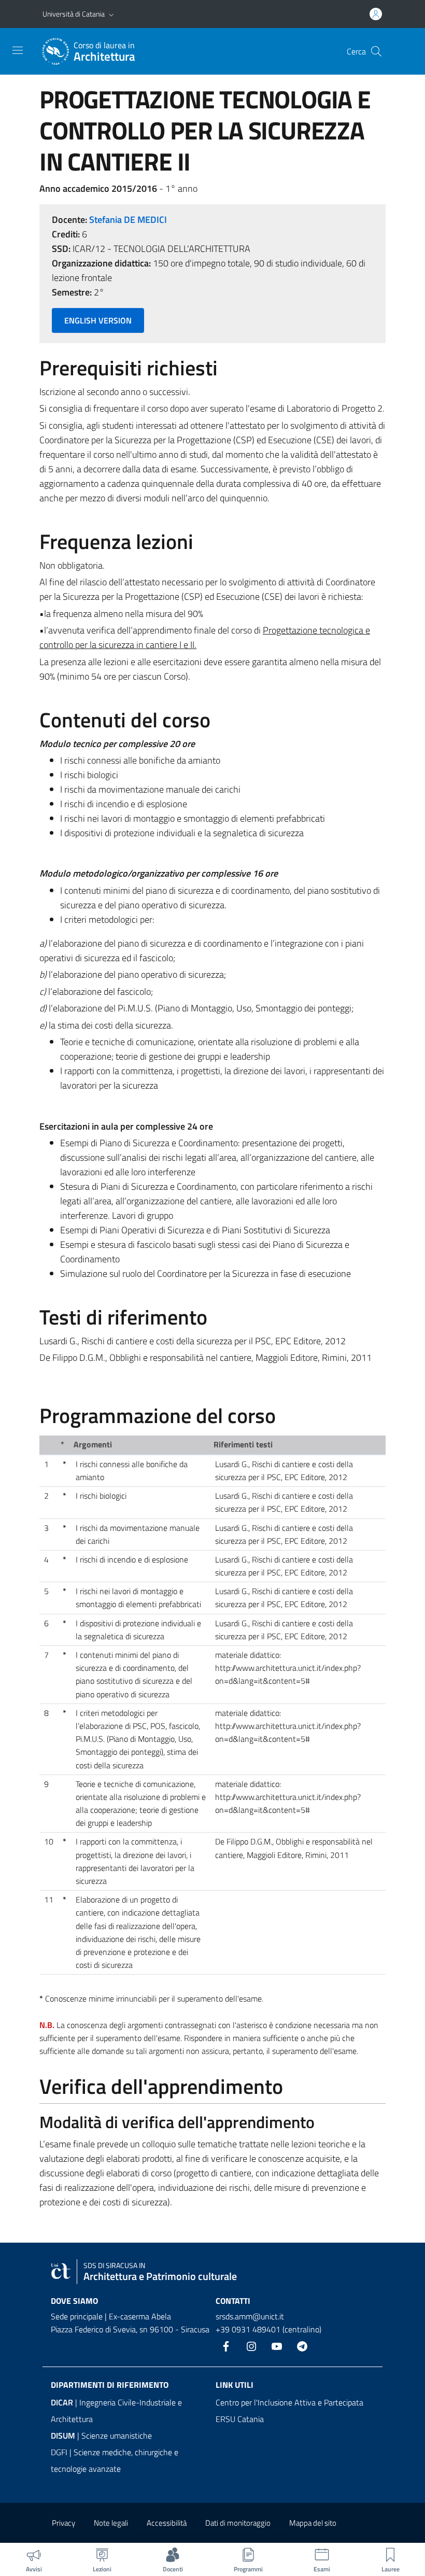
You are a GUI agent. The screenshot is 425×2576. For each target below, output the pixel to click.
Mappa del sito (313, 2523)
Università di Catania (74, 14)
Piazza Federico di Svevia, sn (99, 2329)
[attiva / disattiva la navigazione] (18, 50)
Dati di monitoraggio (238, 2523)
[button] (111, 14)
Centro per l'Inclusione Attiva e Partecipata (289, 2402)
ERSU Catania (240, 2419)
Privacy (63, 2523)
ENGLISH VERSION (98, 320)
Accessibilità (167, 2523)
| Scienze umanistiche (101, 2436)
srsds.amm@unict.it (250, 2316)
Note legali (111, 2523)
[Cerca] (376, 51)
